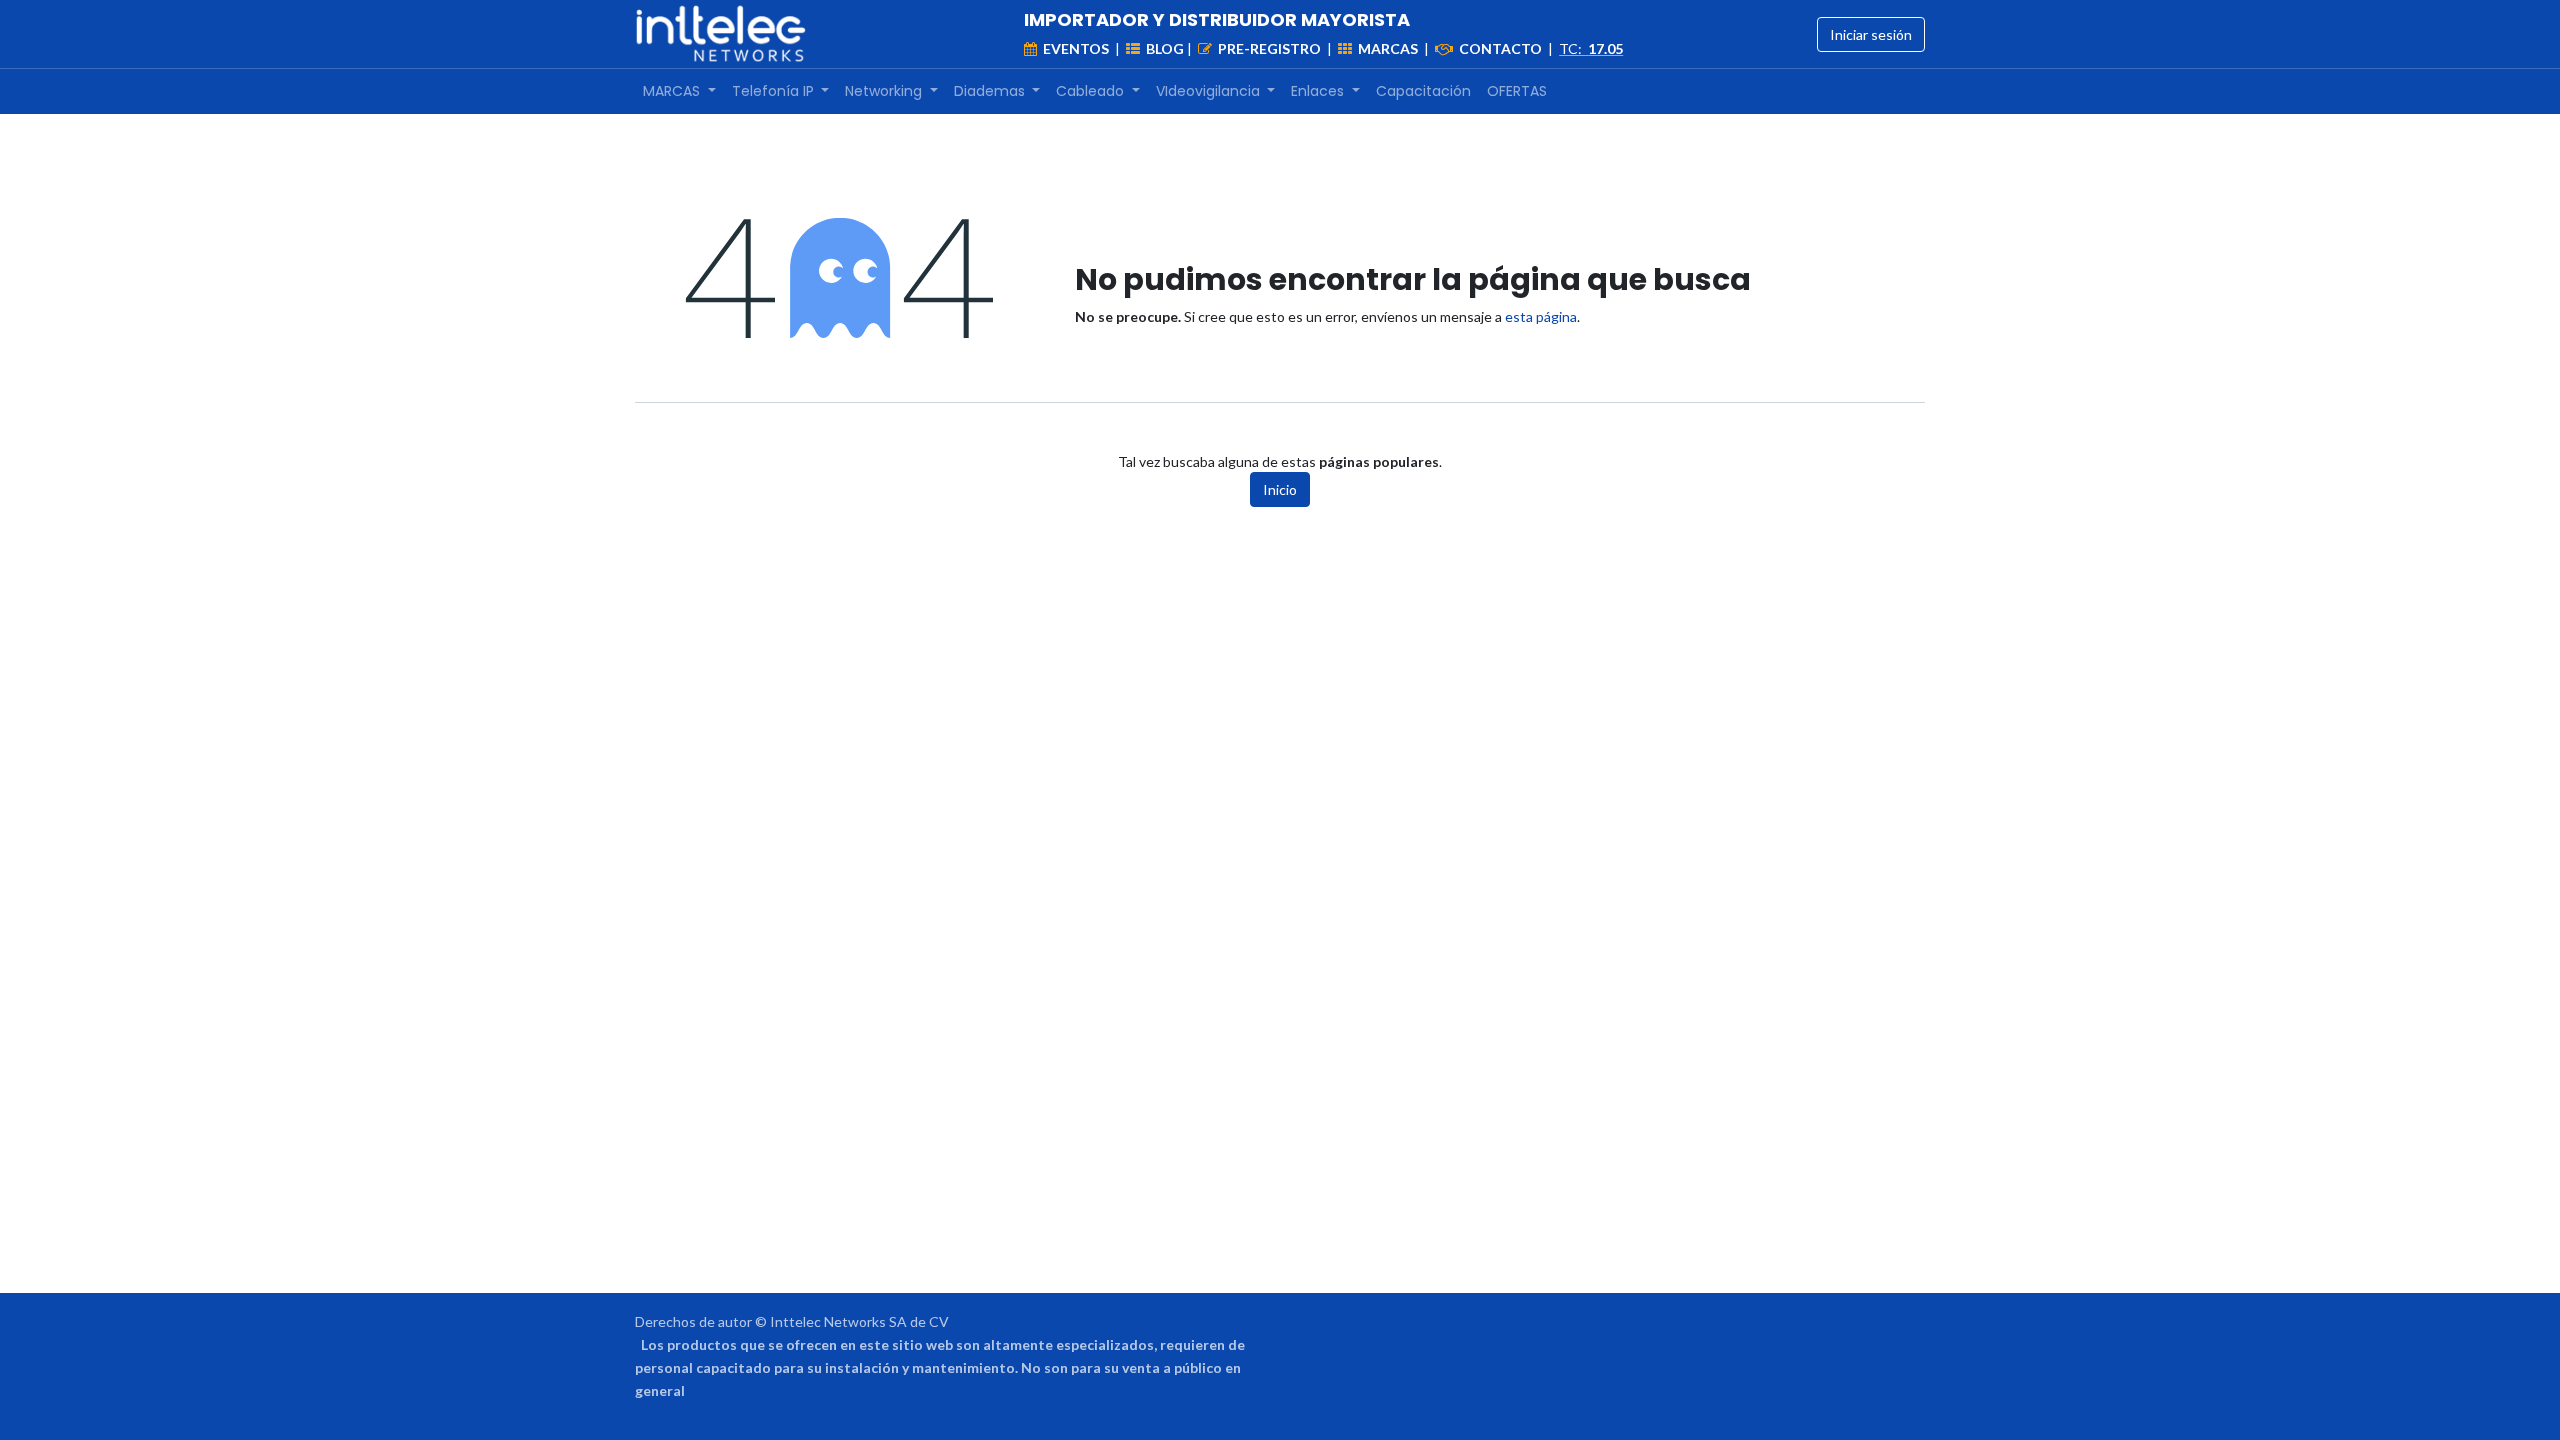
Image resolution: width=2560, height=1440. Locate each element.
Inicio (1280, 489)
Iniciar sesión (1871, 34)
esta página (1541, 316)
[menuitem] (679, 91)
